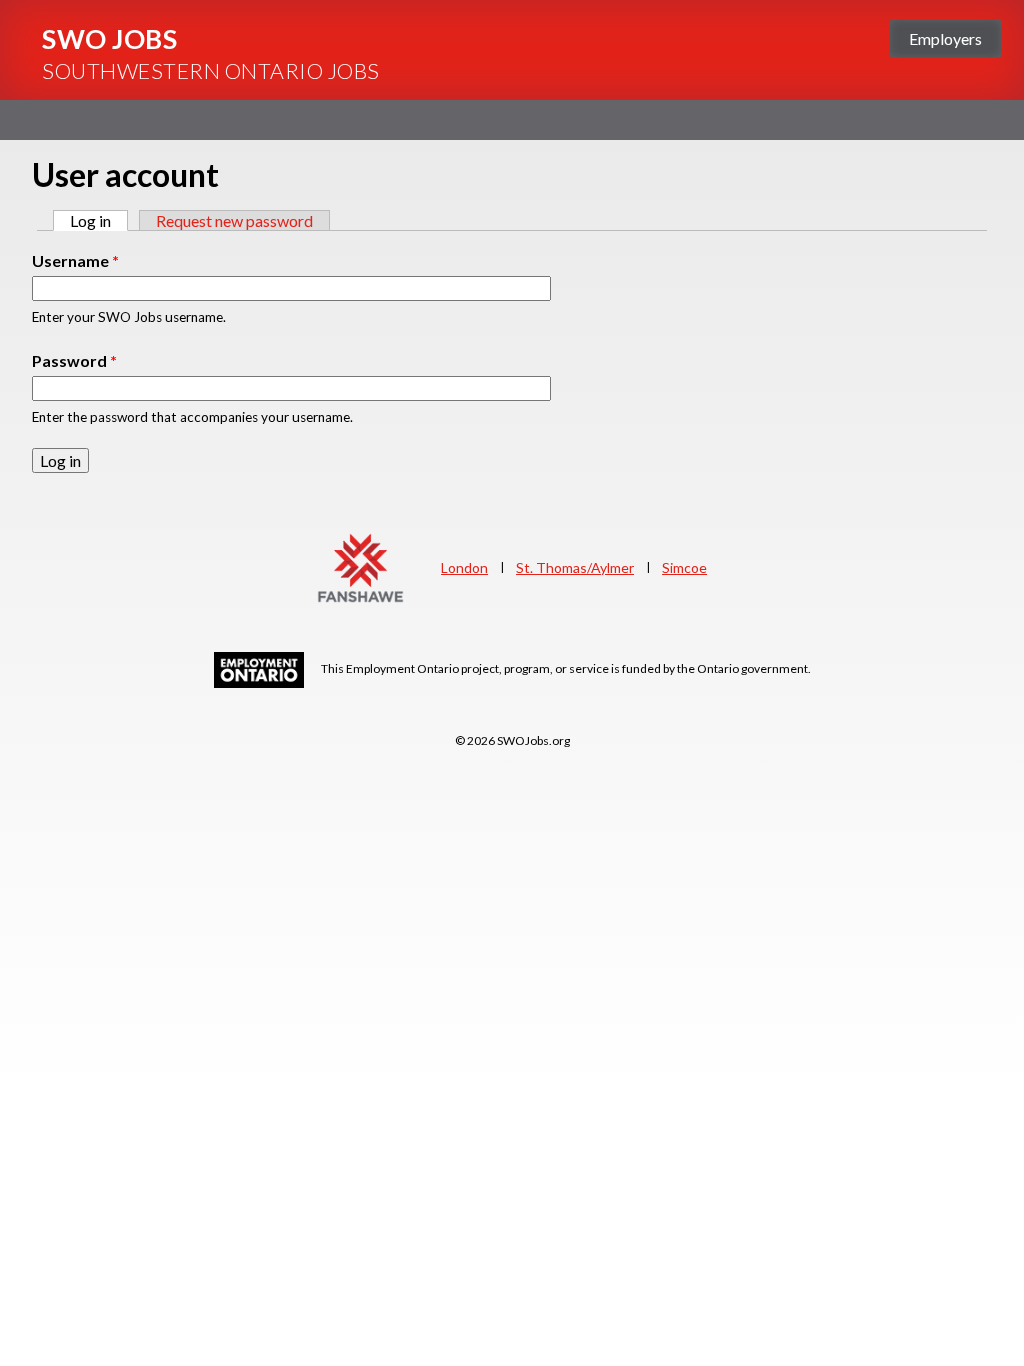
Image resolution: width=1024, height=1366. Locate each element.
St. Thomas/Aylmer (575, 567)
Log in (99, 220)
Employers (945, 38)
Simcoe (684, 567)
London (464, 567)
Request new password (234, 220)
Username (75, 260)
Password (74, 360)
